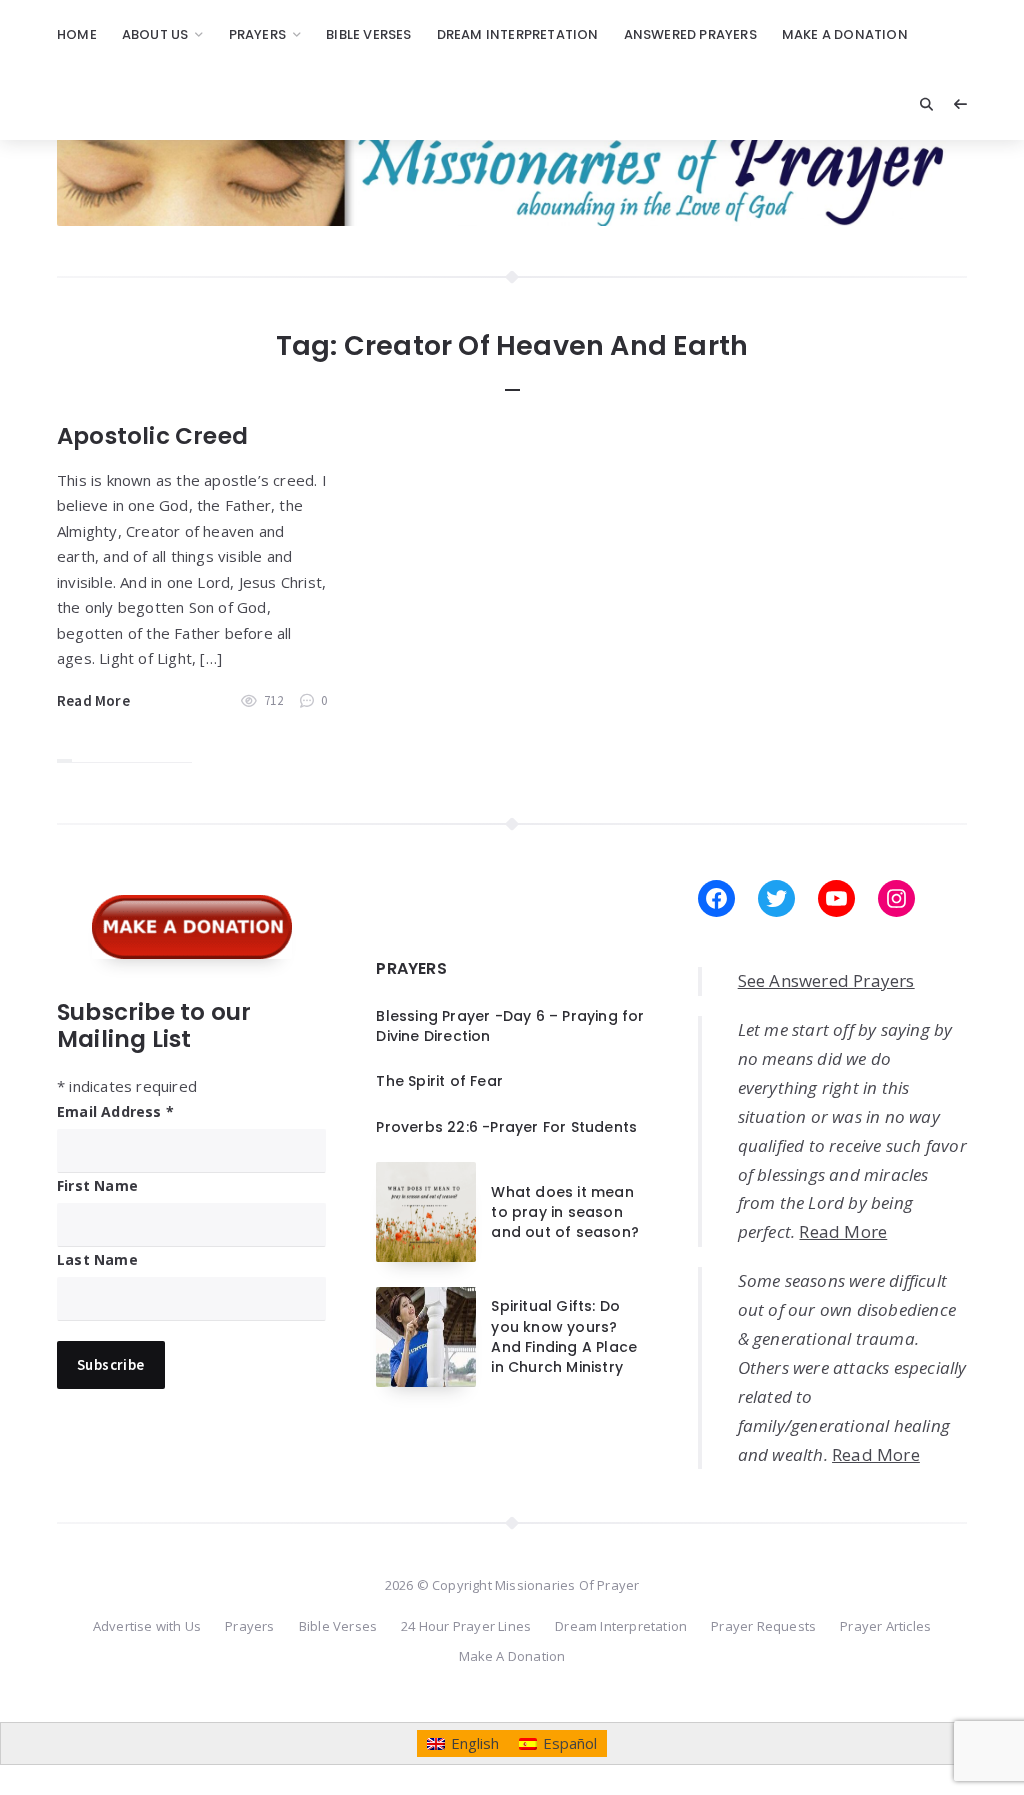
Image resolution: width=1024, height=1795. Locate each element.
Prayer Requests (763, 1626)
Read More (93, 700)
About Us (155, 34)
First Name (97, 1185)
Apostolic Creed (152, 436)
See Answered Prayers (826, 980)
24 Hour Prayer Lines (466, 1626)
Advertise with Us (147, 1626)
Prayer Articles (885, 1626)
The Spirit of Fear (439, 1081)
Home (77, 34)
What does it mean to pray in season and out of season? (565, 1212)
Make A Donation (845, 34)
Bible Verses (368, 34)
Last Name (97, 1259)
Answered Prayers (690, 34)
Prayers (257, 34)
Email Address (115, 1111)
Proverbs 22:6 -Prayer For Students (506, 1127)
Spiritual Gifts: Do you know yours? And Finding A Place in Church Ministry (564, 1336)
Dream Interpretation (518, 34)
